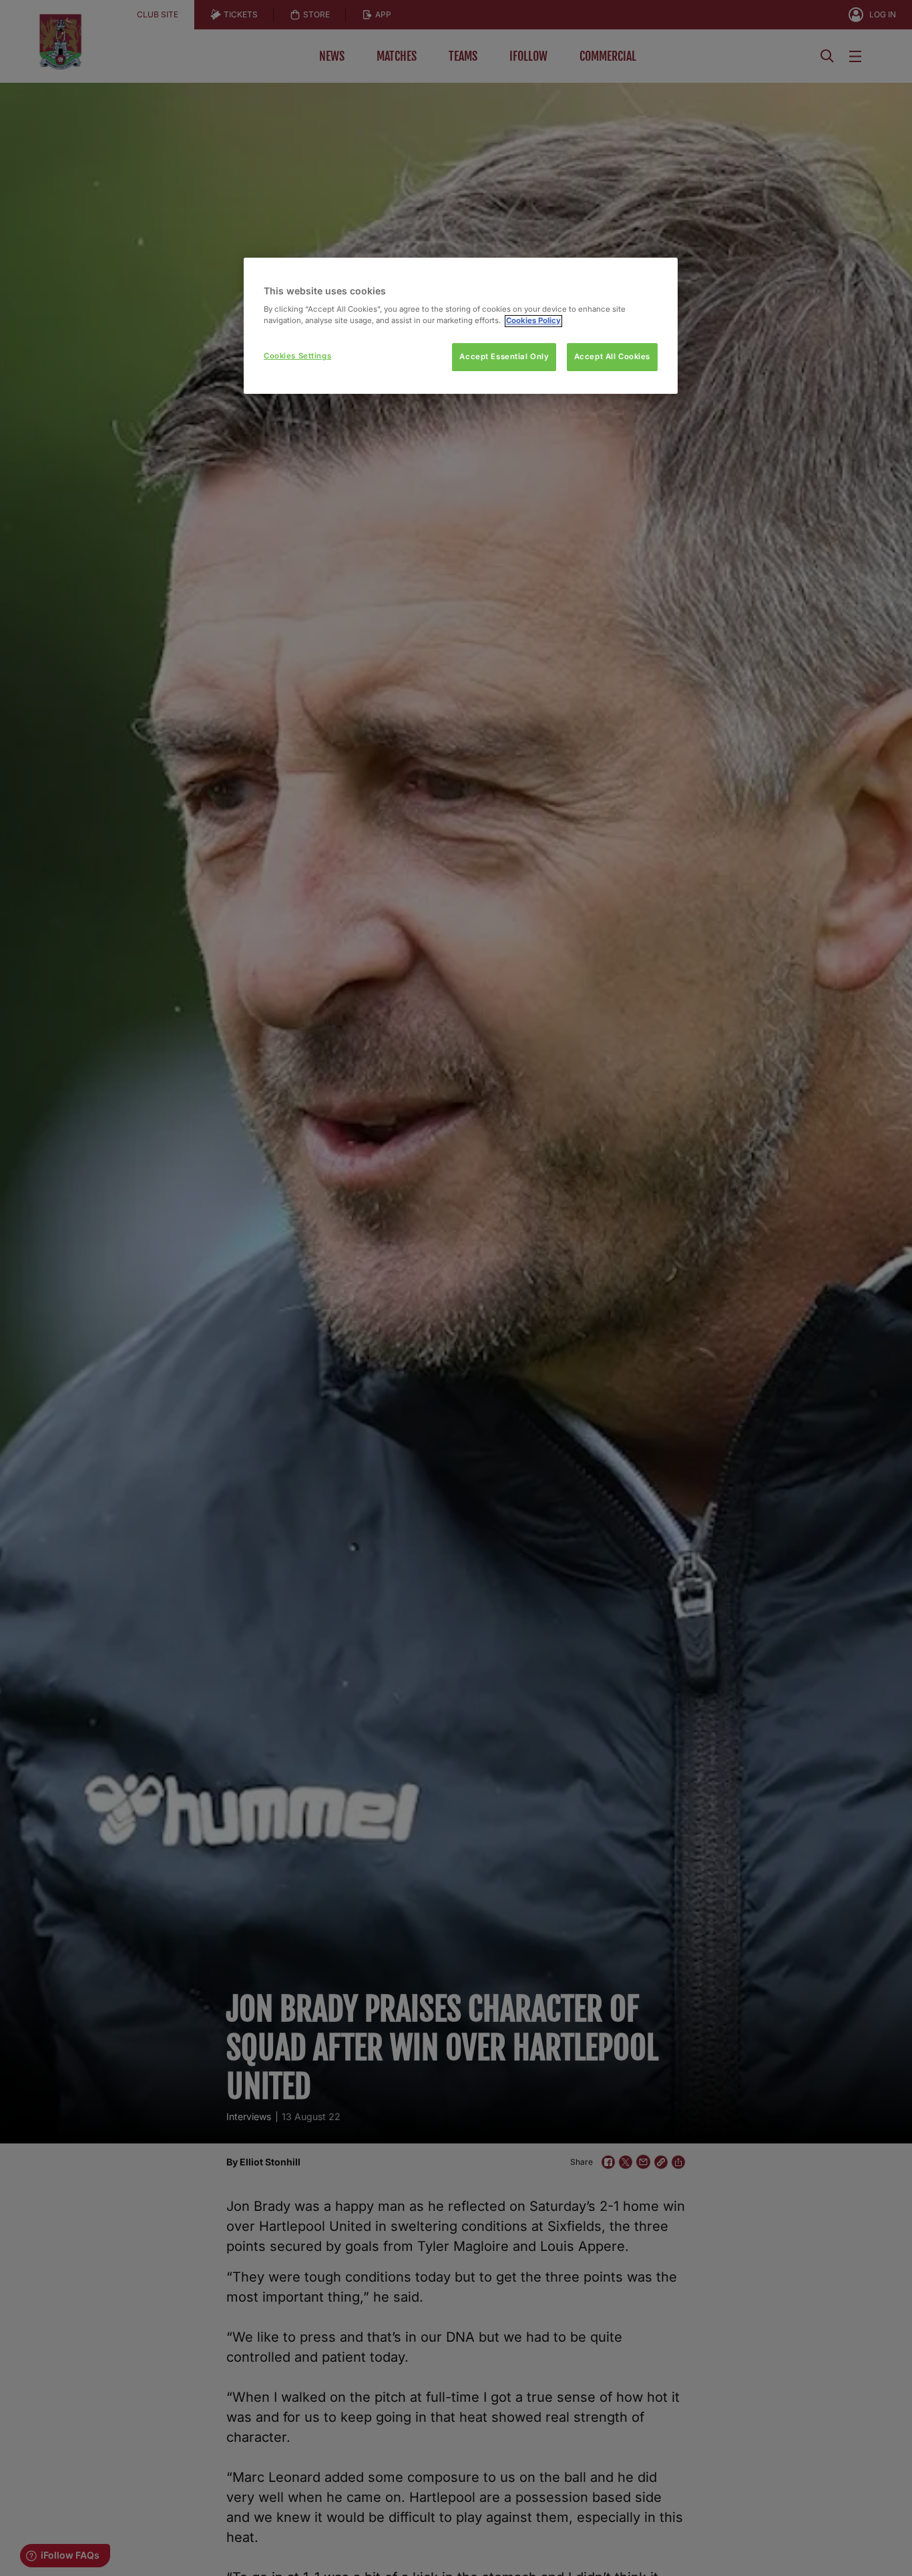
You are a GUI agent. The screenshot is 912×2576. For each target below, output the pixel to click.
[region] (461, 326)
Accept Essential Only (504, 357)
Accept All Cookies (612, 357)
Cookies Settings (297, 356)
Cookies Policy (533, 321)
